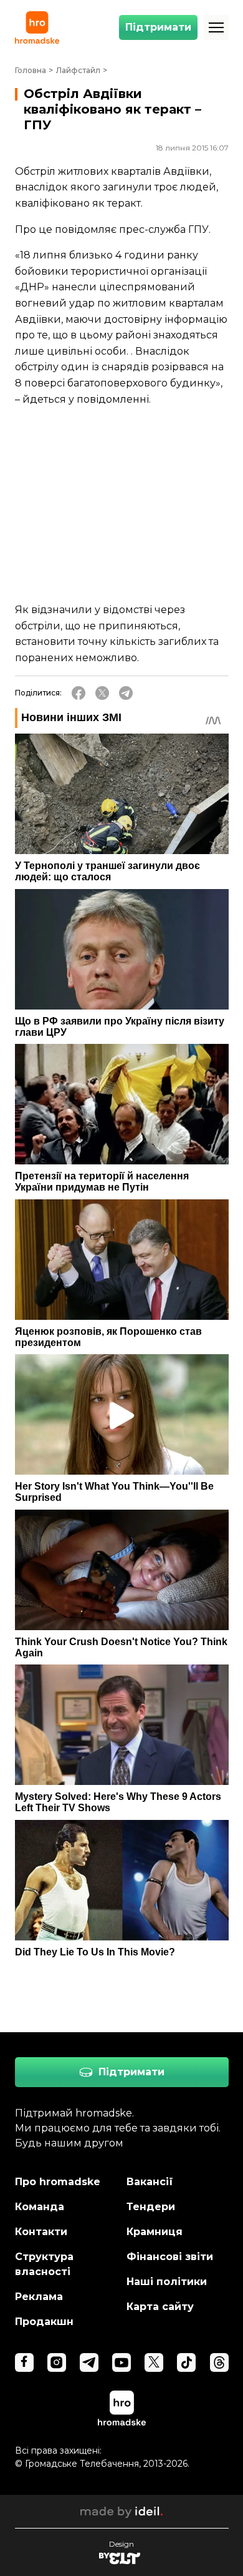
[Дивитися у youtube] (121, 2362)
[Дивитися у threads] (219, 2362)
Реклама (39, 2297)
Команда (40, 2207)
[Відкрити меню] (216, 27)
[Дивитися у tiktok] (186, 2362)
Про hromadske (58, 2182)
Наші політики (167, 2282)
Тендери (151, 2207)
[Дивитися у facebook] (24, 2362)
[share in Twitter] (102, 693)
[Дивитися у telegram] (89, 2362)
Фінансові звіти (170, 2257)
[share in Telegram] (126, 693)
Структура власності (44, 2264)
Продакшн (44, 2322)
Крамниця (155, 2232)
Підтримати (158, 27)
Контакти (41, 2232)
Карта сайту (160, 2307)
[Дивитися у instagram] (57, 2362)
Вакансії (150, 2182)
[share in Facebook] (79, 693)
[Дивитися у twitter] (154, 2362)
